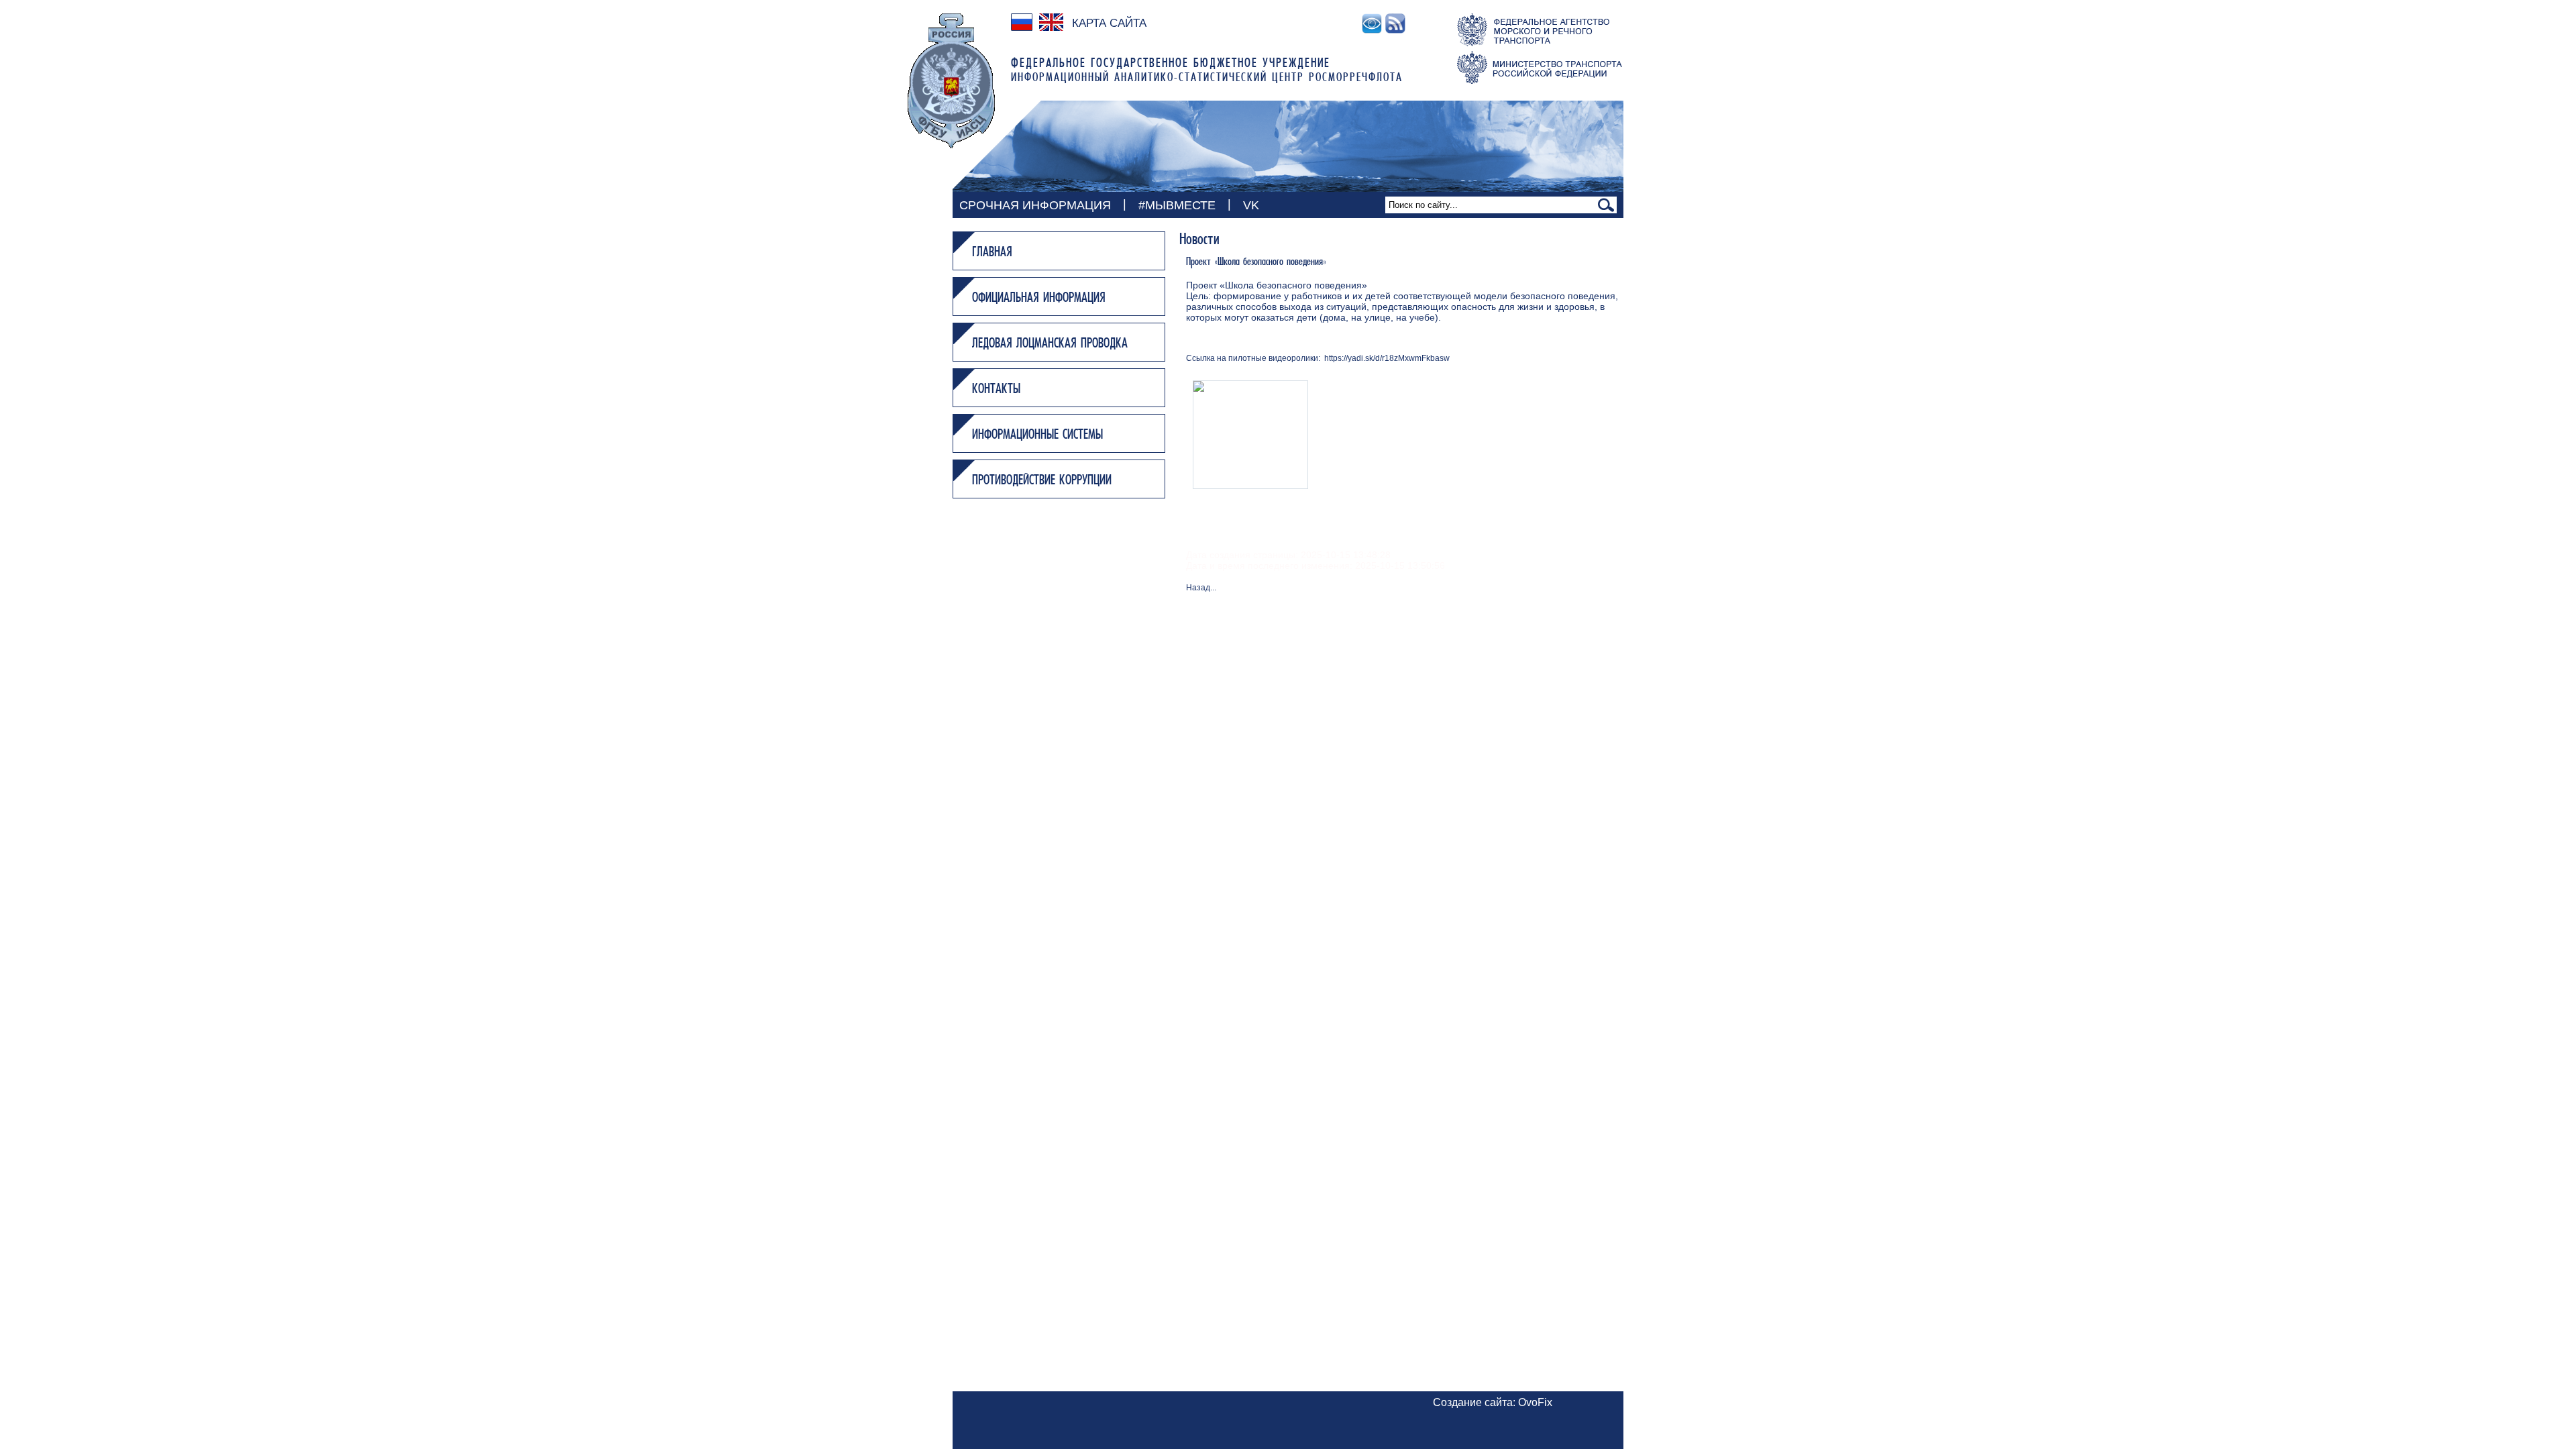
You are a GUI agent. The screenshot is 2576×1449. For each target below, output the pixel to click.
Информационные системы (1037, 435)
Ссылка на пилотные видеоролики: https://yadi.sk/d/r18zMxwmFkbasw (1318, 358)
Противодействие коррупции (1042, 481)
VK (1251, 205)
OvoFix (1535, 1402)
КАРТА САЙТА (1109, 23)
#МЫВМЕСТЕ (1177, 205)
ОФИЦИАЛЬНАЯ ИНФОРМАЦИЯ (1039, 299)
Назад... (1201, 588)
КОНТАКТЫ (996, 390)
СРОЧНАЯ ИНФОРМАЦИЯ (1035, 205)
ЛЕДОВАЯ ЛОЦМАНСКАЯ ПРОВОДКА (1050, 344)
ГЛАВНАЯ (992, 253)
